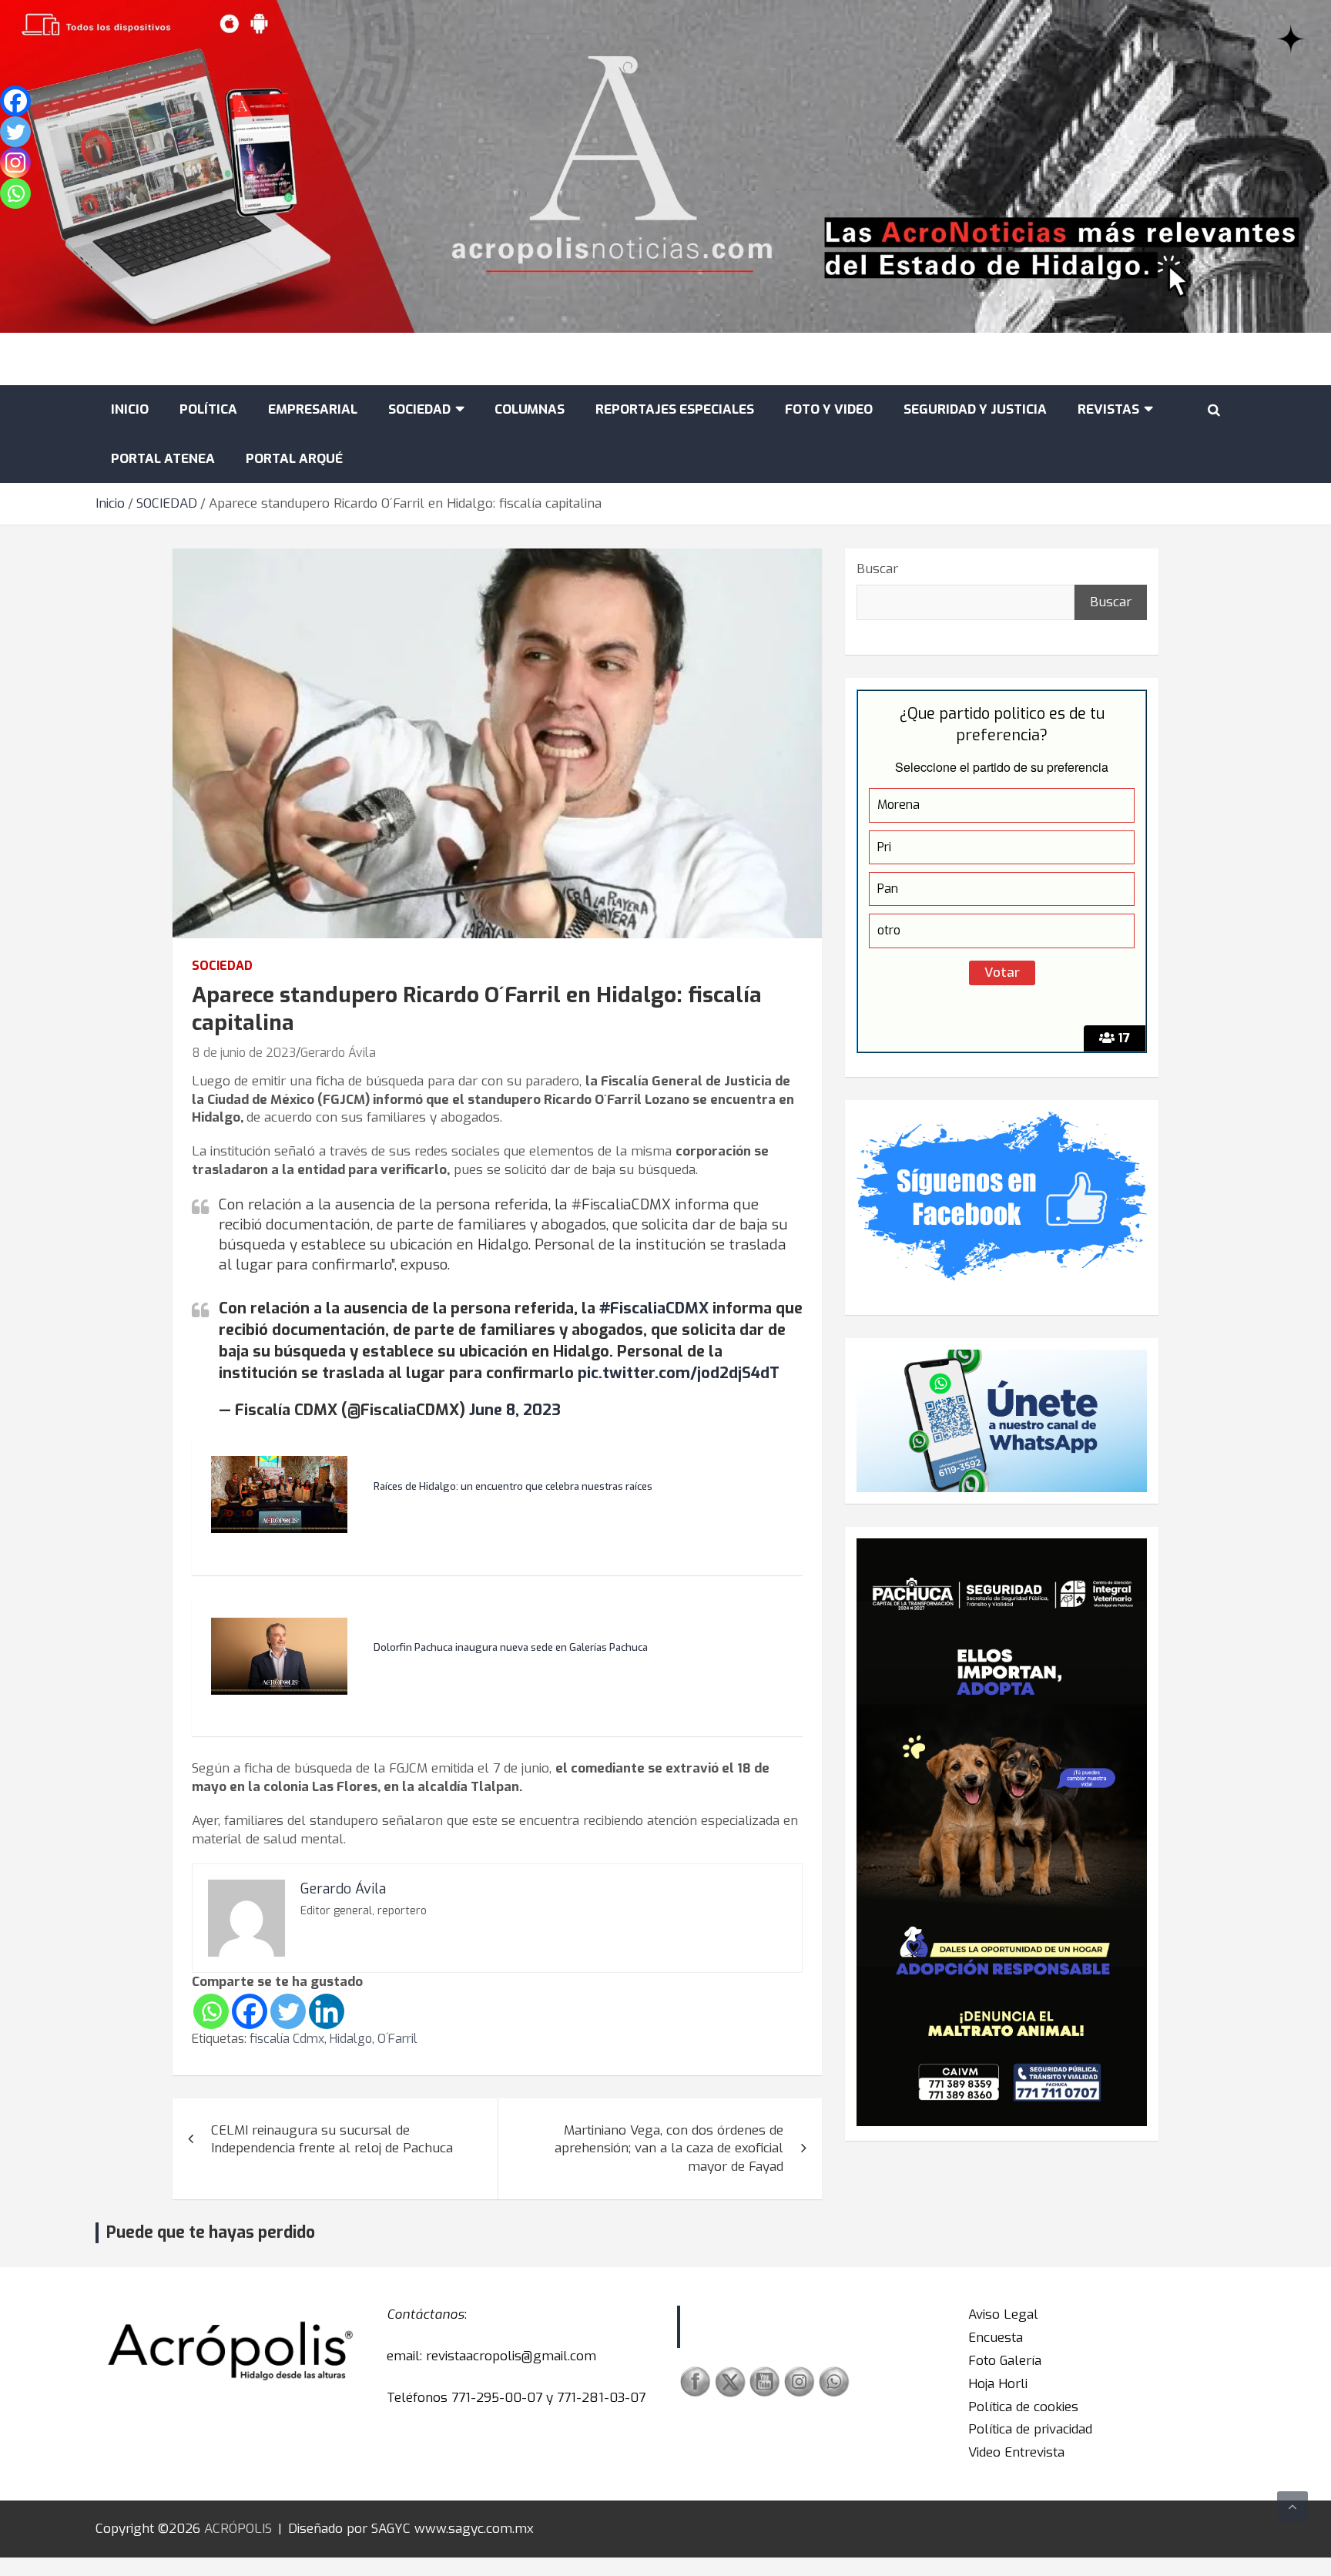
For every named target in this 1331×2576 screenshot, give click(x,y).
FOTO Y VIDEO (829, 409)
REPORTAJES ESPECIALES (675, 409)
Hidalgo (351, 2039)
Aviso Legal (1003, 2314)
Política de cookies (1023, 2407)
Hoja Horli (998, 2384)
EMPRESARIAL (313, 409)
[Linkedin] (327, 2011)
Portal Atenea (163, 459)
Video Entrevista (1016, 2452)
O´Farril (397, 2039)
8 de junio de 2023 (244, 1053)
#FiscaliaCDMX (654, 1308)
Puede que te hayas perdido (211, 2232)
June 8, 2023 (515, 1410)
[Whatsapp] (211, 2011)
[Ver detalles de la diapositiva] (1002, 1832)
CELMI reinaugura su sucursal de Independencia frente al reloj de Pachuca (332, 2140)
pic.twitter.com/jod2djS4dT (679, 1373)
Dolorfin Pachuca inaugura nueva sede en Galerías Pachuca (511, 1648)
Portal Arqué (294, 459)
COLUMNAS (530, 409)
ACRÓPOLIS (238, 2529)
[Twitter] (288, 2011)
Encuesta (996, 2338)
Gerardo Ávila (338, 1053)
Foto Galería (1005, 2361)
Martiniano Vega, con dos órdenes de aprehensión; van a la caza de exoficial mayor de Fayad (669, 2149)
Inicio (130, 409)
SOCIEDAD (419, 409)
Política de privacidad (1030, 2429)
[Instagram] (15, 163)
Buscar (877, 569)
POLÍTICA (208, 409)
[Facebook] (250, 2011)
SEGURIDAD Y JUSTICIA (975, 409)
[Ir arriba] (1292, 2507)
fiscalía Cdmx (287, 2039)
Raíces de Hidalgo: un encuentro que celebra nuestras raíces (513, 1487)
